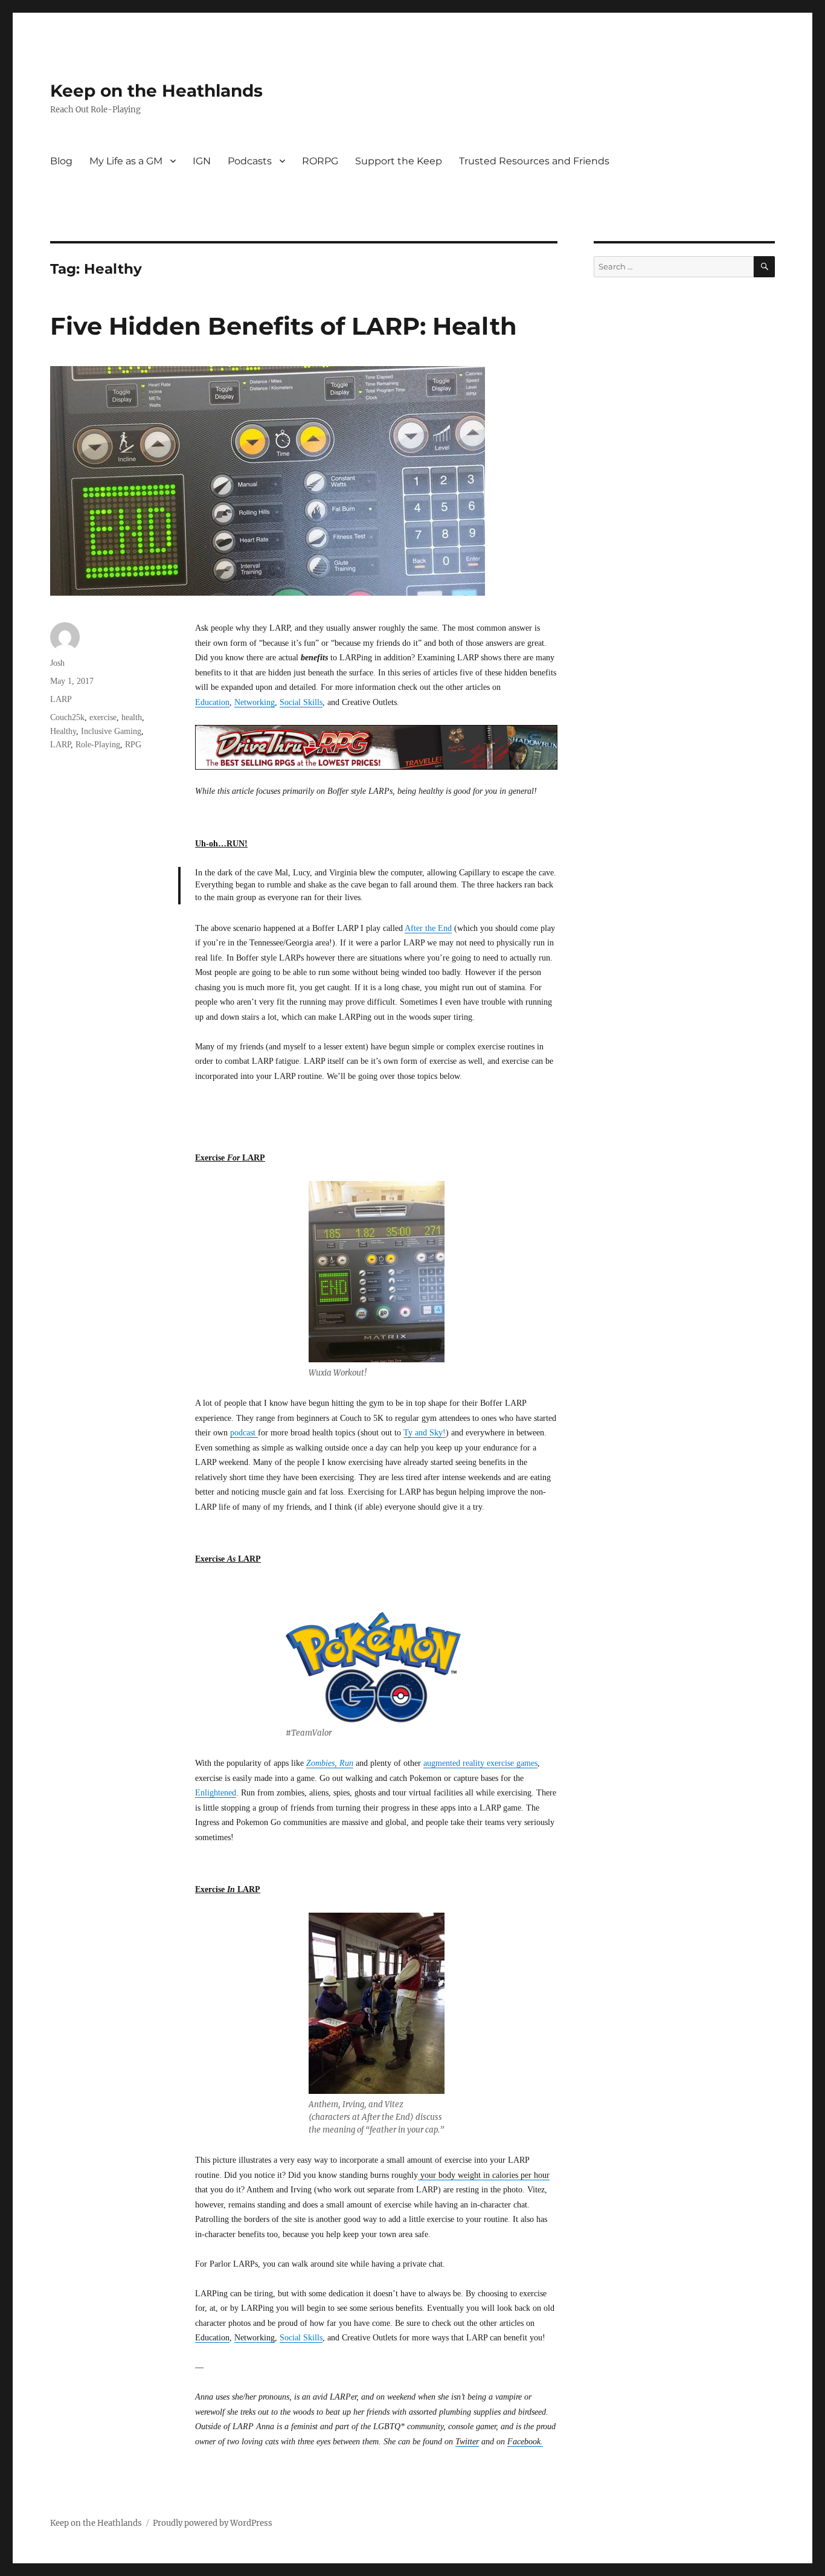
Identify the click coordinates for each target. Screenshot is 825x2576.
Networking (255, 702)
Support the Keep (399, 161)
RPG (133, 745)
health (132, 717)
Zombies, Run (330, 1763)
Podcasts (250, 161)
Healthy (63, 731)
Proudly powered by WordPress (213, 2523)
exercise (103, 717)
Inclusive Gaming (111, 731)
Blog (61, 161)
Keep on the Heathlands (156, 91)
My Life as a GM (126, 161)
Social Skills (301, 702)
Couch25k (67, 717)
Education (212, 702)
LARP (61, 699)
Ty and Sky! (425, 1433)
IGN (202, 161)
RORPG (320, 161)
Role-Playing (98, 745)
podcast (244, 1433)
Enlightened (216, 1793)
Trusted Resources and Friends (534, 161)
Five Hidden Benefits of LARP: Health (284, 326)
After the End (428, 928)
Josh (57, 663)
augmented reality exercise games (480, 1763)
